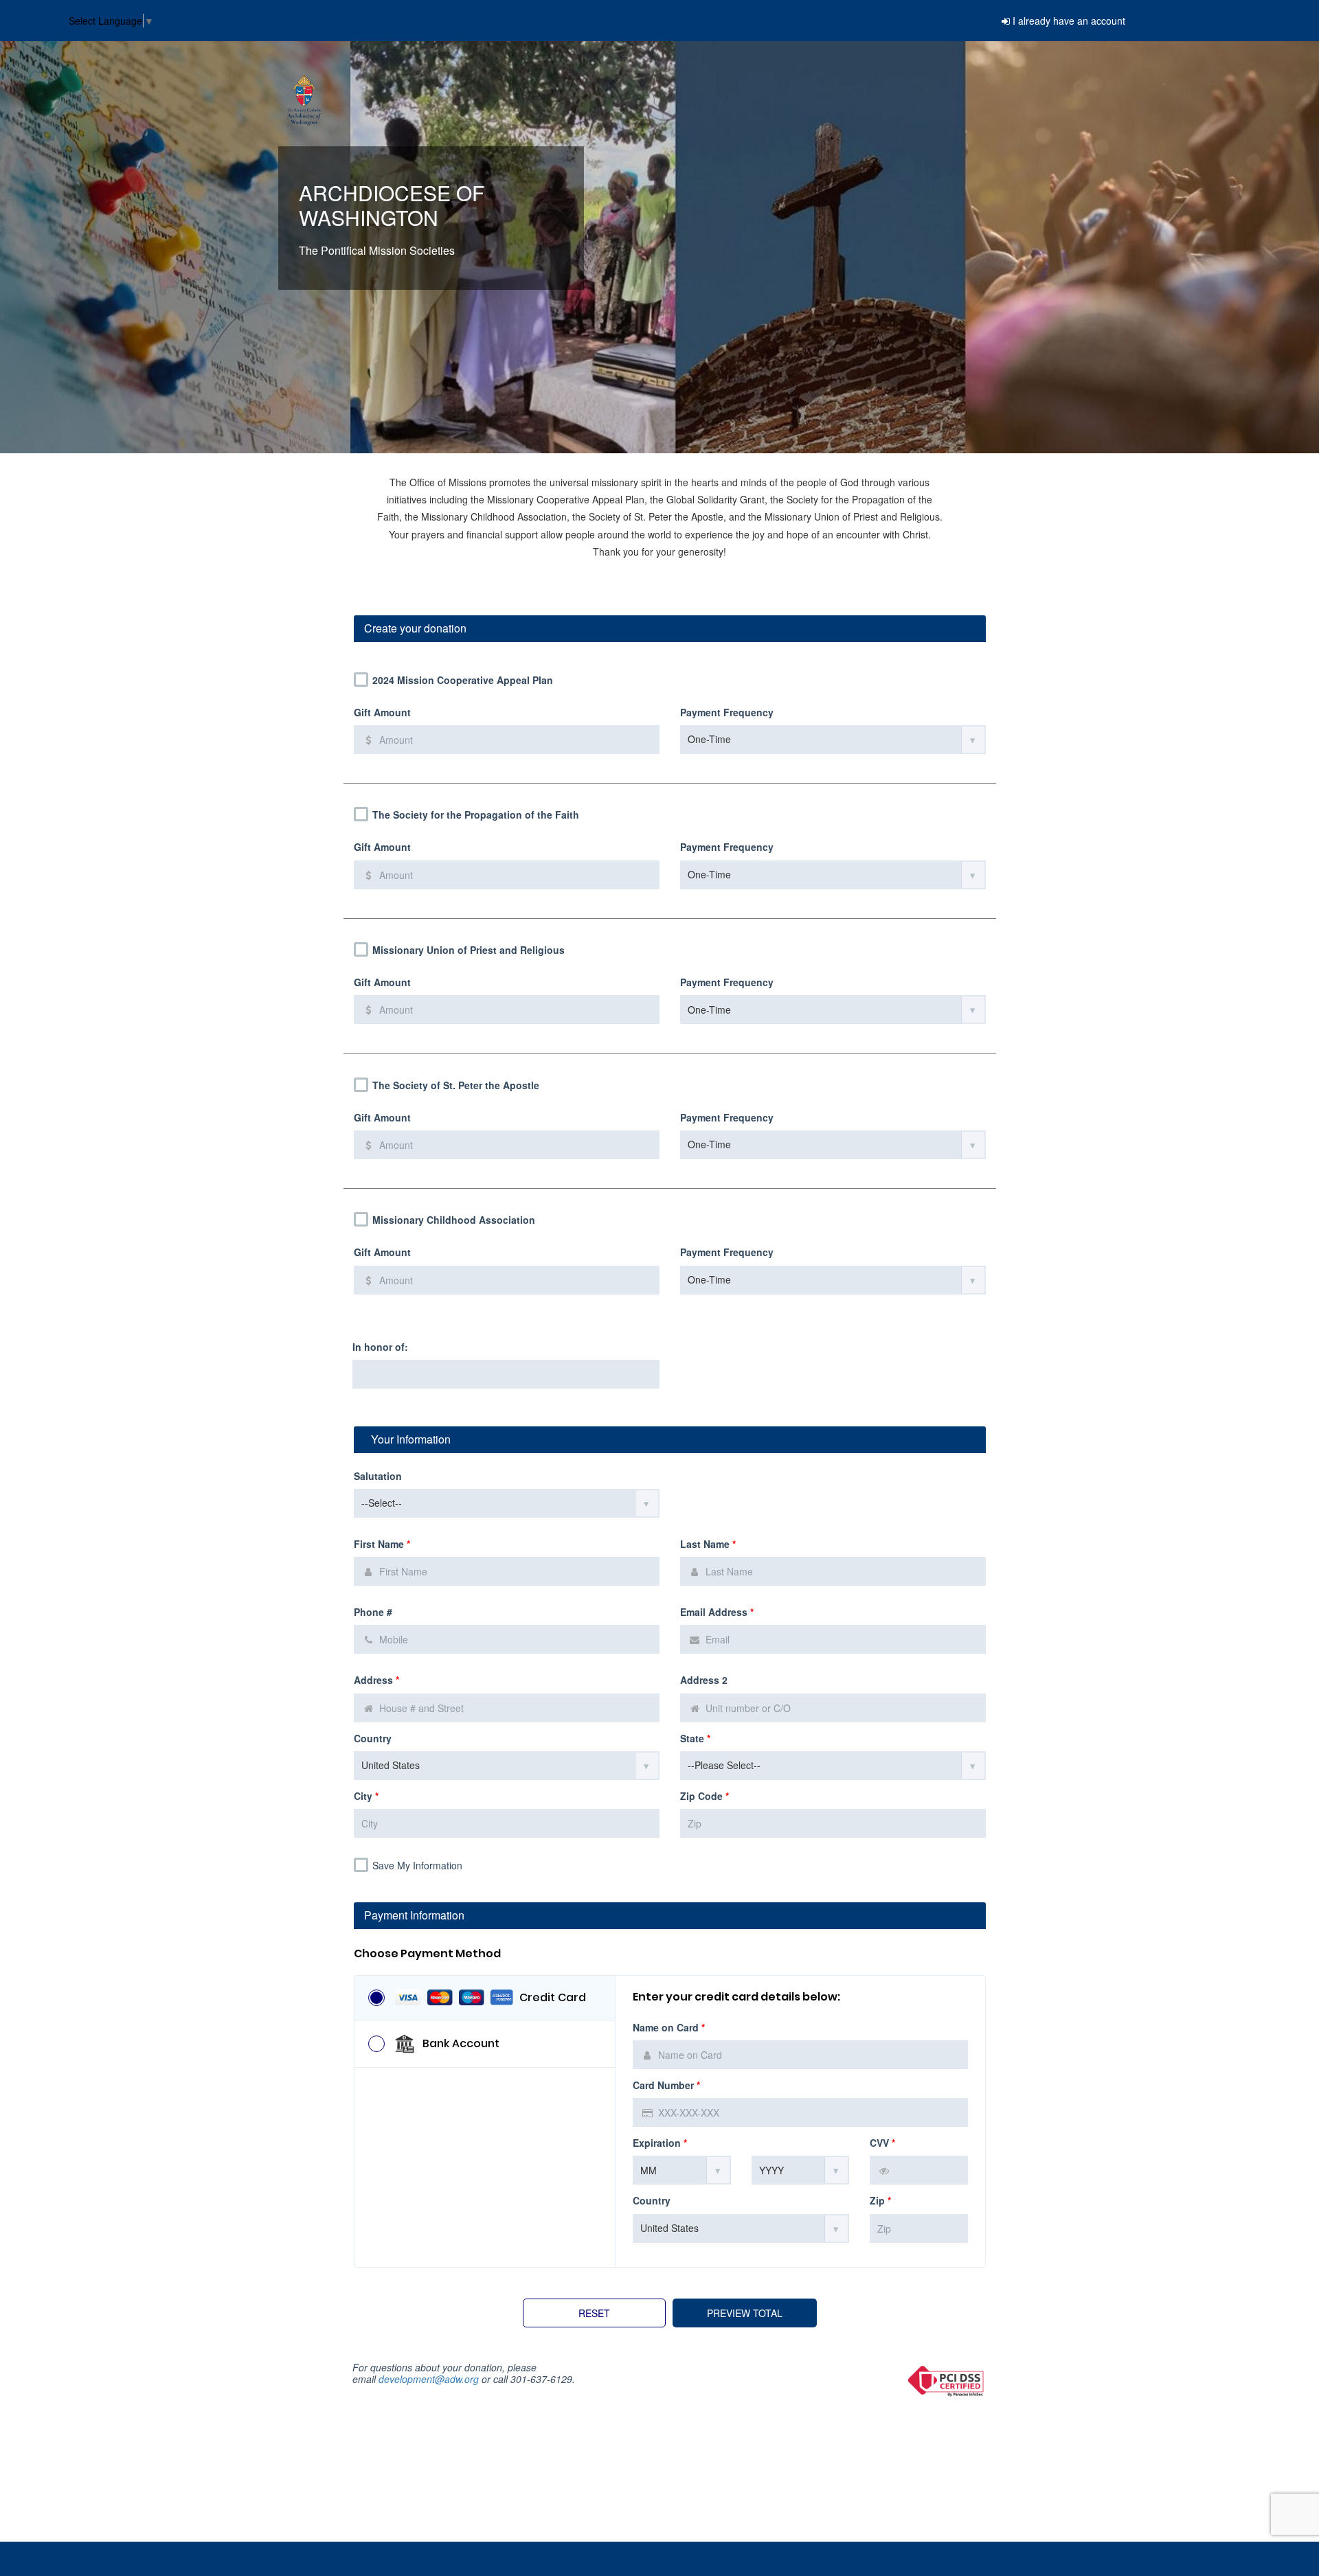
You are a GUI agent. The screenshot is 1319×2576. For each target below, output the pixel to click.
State (695, 1739)
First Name (382, 1544)
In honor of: (380, 1347)
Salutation (378, 1476)
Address (376, 1680)
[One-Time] (833, 740)
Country (373, 1739)
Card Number (666, 2085)
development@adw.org (429, 2379)
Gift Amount (382, 713)
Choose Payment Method (427, 1954)
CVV (882, 2143)
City (366, 1796)
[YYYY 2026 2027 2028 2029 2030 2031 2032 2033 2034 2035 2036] (801, 2170)
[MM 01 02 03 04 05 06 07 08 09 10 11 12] (682, 2170)
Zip (880, 2201)
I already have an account (1069, 21)
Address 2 (704, 1680)
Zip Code (704, 1796)
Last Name (708, 1544)
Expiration (660, 2143)
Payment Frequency (727, 713)
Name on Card (669, 2028)
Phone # (373, 1612)
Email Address (717, 1612)
